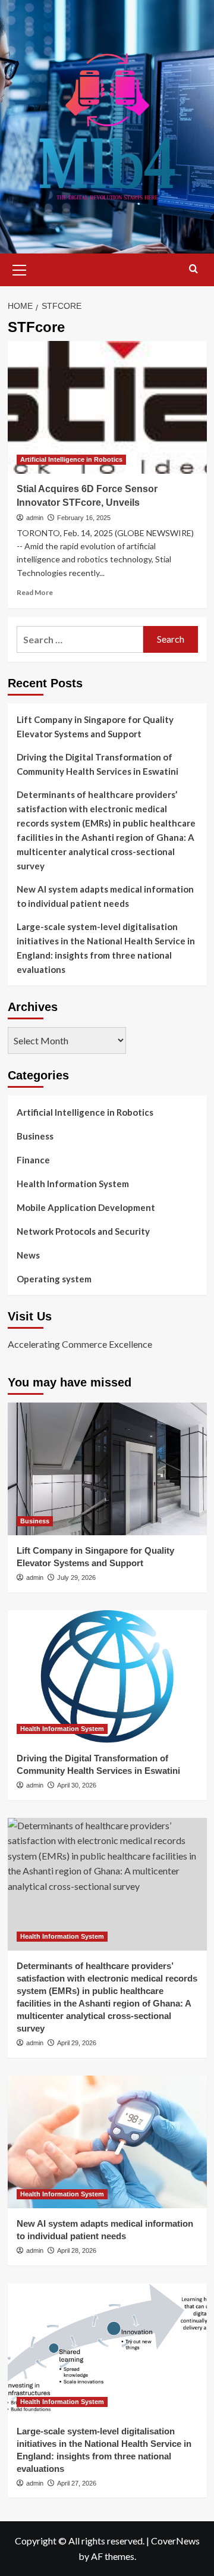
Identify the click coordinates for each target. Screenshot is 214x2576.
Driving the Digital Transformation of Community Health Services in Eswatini (97, 764)
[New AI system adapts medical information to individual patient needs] (107, 2142)
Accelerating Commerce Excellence (80, 1344)
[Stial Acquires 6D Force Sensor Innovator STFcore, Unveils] (107, 407)
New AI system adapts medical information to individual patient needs (105, 896)
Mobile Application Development (86, 1207)
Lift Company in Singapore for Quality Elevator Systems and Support (95, 727)
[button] (20, 268)
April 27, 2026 (77, 2483)
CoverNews (175, 2541)
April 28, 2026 (77, 2251)
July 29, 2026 (76, 1577)
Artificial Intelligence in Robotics (71, 459)
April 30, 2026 (77, 1785)
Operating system (54, 1279)
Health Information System (73, 1184)
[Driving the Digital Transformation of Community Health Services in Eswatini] (107, 1677)
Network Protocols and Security (83, 1231)
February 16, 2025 (84, 518)
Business (35, 1136)
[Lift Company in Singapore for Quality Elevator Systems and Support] (107, 1469)
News (28, 1255)
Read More (35, 592)
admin (35, 518)
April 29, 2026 (77, 2043)
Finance (33, 1160)
